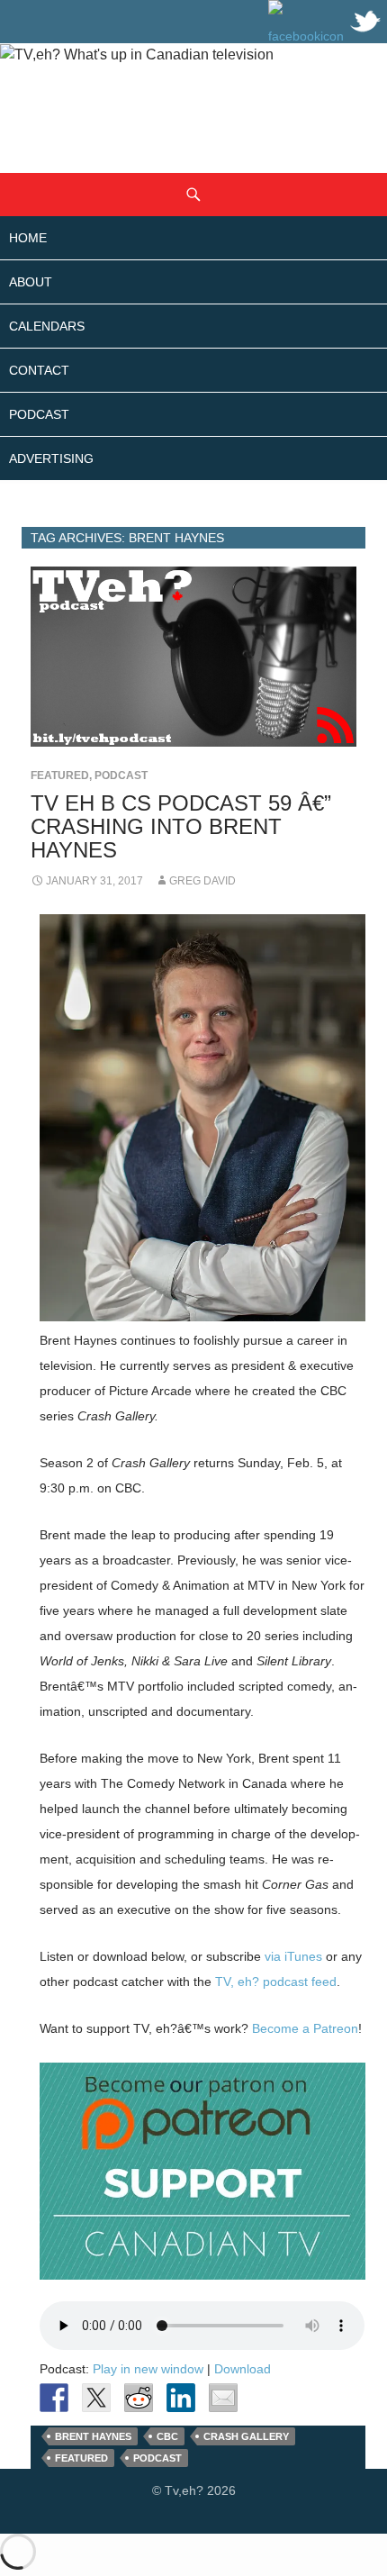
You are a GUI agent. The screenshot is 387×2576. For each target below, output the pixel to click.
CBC (167, 2436)
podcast (157, 2458)
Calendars (47, 326)
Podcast (39, 414)
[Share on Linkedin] (181, 2398)
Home (28, 238)
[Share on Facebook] (54, 2398)
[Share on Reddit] (139, 2398)
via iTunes (293, 1956)
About (31, 282)
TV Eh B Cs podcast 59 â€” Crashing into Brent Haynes (181, 826)
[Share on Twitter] (96, 2398)
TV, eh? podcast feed (276, 1982)
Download (243, 2369)
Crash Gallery (246, 2436)
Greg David (202, 881)
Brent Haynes (93, 2436)
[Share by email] (223, 2398)
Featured (60, 776)
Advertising (51, 458)
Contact (39, 370)
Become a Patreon (305, 2028)
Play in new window (148, 2369)
